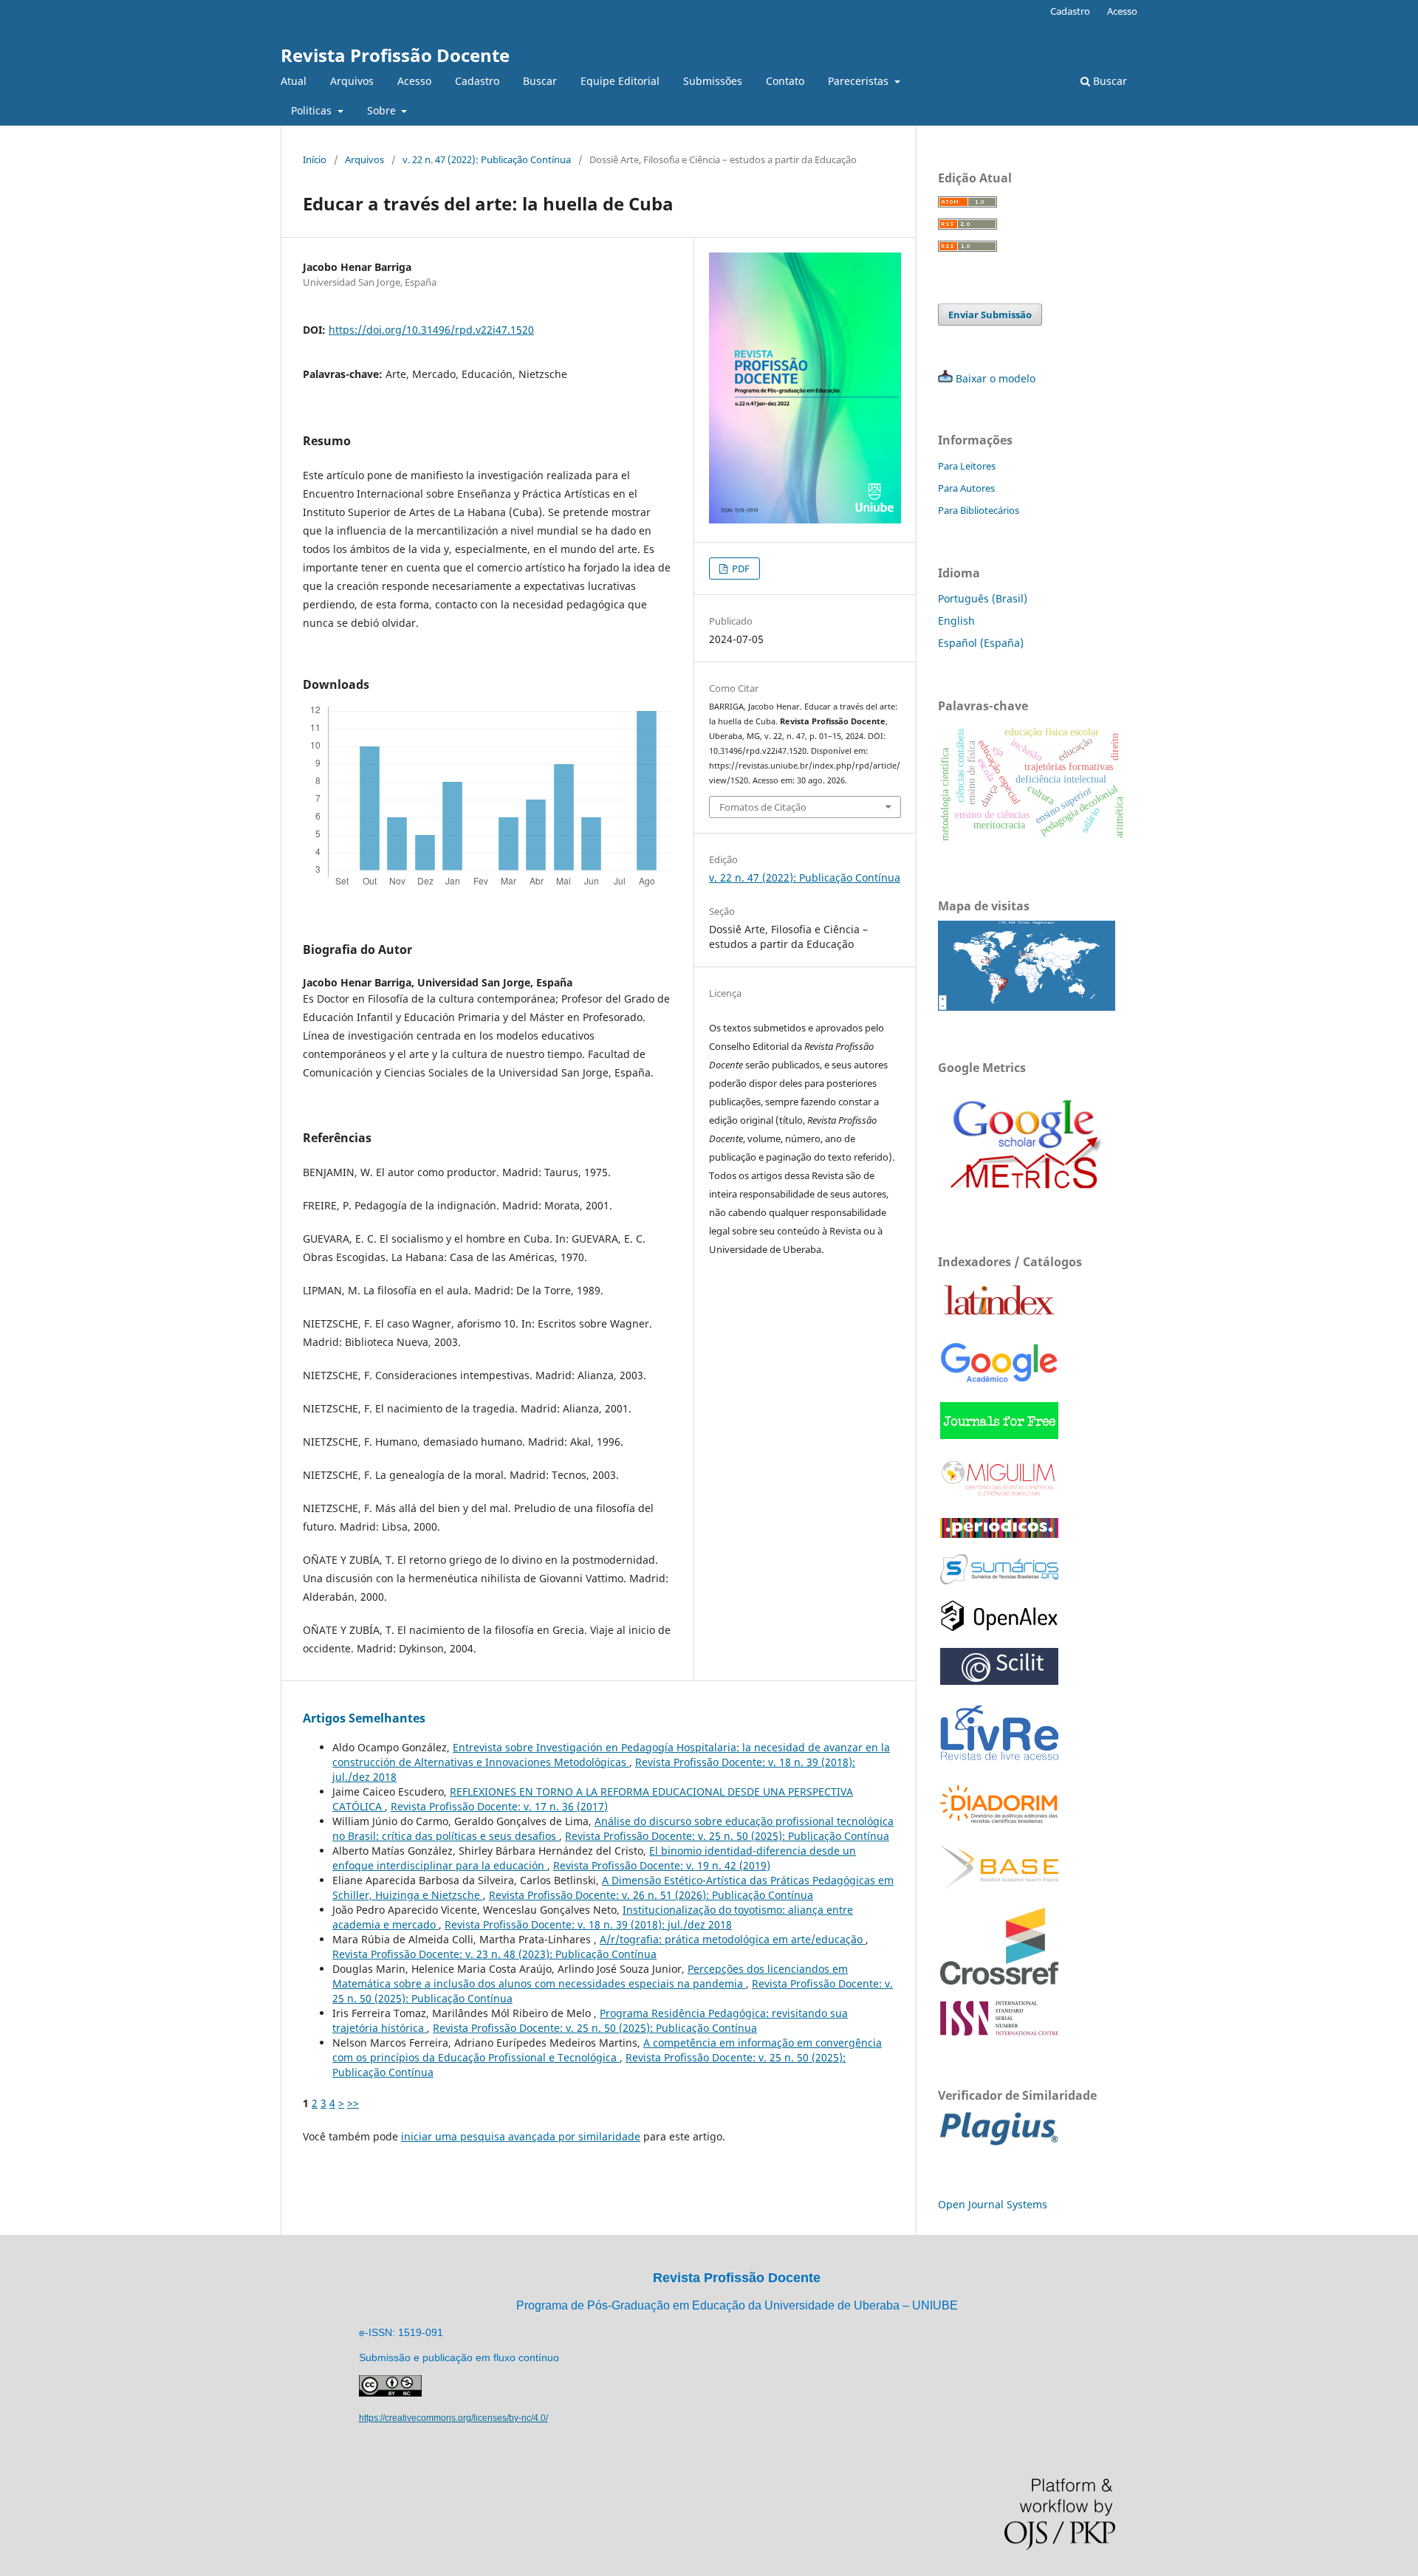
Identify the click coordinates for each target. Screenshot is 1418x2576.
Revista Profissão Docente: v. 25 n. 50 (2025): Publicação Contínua (727, 1836)
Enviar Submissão (990, 315)
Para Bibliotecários (979, 510)
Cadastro (477, 81)
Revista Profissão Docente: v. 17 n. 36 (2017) (499, 1806)
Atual (294, 81)
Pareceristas (860, 81)
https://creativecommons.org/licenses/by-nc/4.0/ (453, 2418)
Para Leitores (967, 466)
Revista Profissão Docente (395, 55)
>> (353, 2103)
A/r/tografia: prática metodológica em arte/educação (733, 1939)
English (956, 621)
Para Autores (966, 488)
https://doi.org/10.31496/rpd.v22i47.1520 (431, 330)
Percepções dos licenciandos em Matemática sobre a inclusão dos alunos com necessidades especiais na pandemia (590, 1976)
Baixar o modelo (996, 378)
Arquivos (352, 81)
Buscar (540, 81)
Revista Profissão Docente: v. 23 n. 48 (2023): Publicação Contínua (494, 1954)
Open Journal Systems (993, 2204)
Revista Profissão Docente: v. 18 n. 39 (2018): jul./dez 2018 (588, 1924)
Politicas (313, 110)
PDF (740, 569)
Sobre (383, 110)
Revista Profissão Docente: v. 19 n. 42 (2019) (662, 1865)
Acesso (414, 81)
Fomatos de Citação (763, 807)
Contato (785, 81)
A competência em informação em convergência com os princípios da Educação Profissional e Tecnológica (607, 2050)
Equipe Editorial (620, 81)
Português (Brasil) (983, 598)
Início (315, 159)
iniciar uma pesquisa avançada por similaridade (521, 2136)
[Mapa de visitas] (1027, 1007)
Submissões (713, 81)
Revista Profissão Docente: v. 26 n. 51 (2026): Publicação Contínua (651, 1895)
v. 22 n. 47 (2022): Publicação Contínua (487, 159)
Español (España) (981, 643)
